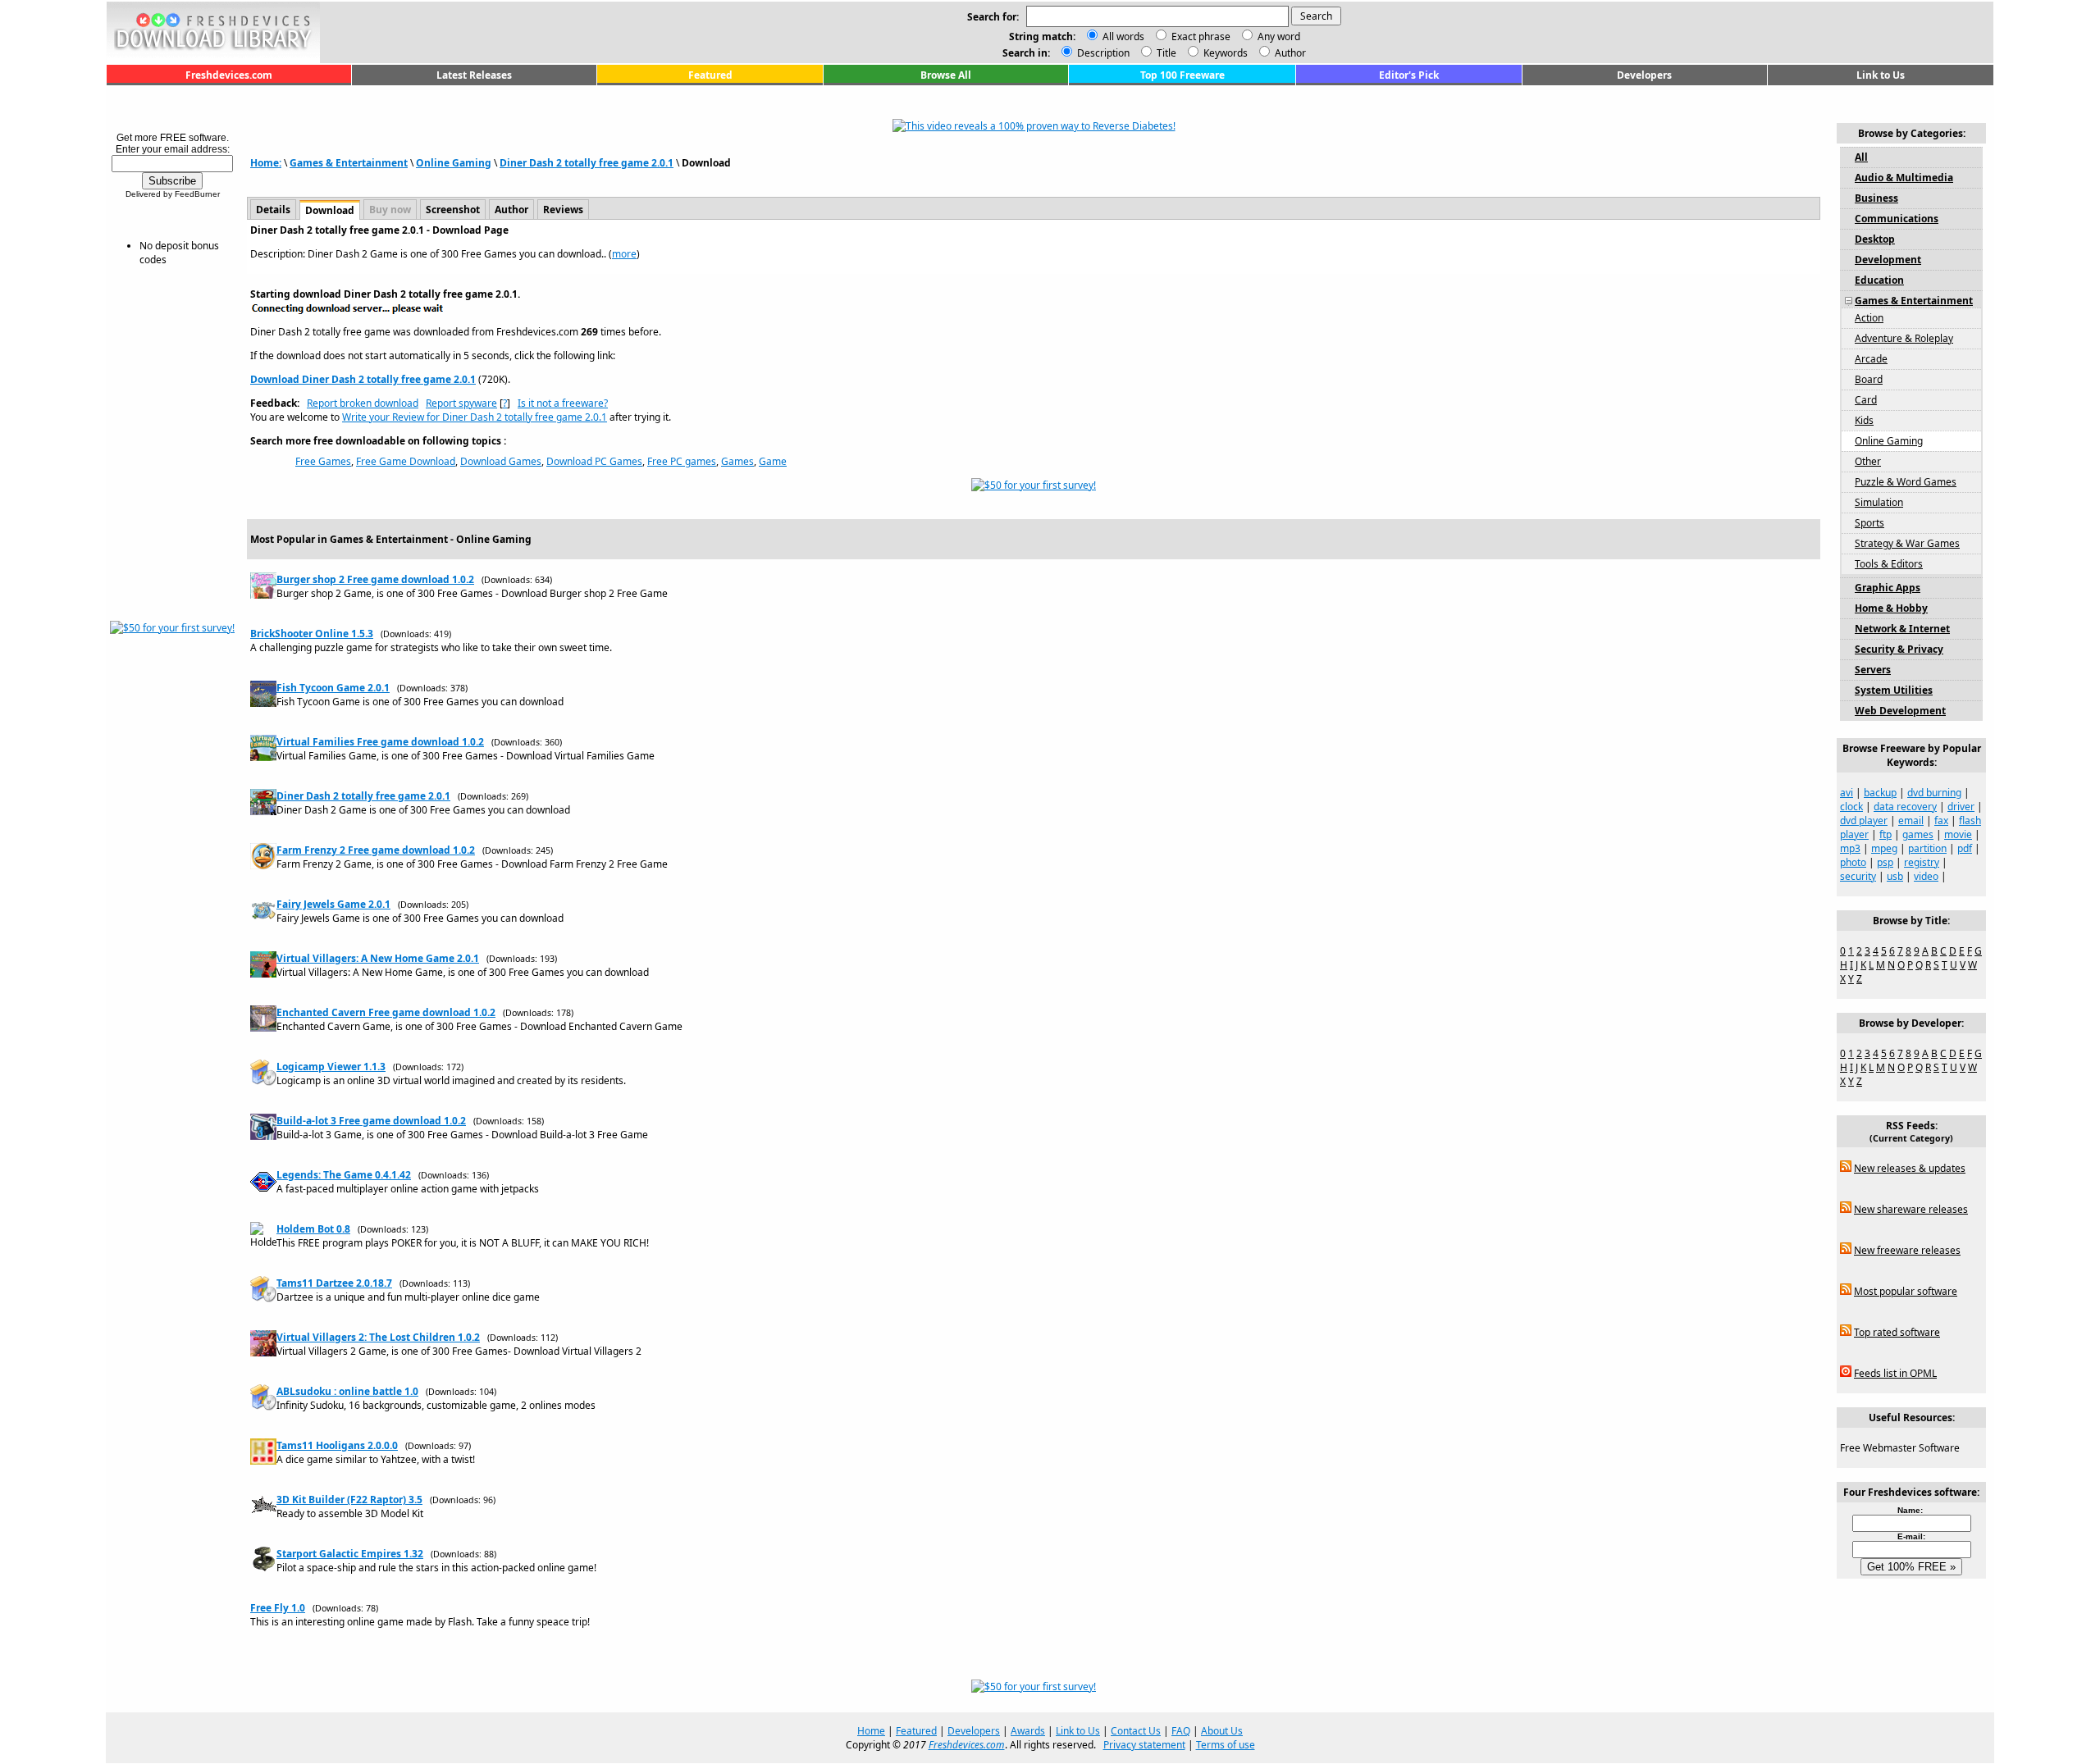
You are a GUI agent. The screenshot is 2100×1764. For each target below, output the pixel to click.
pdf (1965, 848)
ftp (1885, 834)
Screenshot (453, 210)
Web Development (1900, 711)
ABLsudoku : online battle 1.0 (347, 1391)
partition (1927, 848)
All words (1123, 36)
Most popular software (1906, 1291)
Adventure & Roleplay (1904, 338)
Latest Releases (474, 75)
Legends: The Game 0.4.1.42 (344, 1175)
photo (1853, 862)
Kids (1864, 420)
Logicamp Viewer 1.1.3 (331, 1067)
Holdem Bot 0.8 (313, 1229)
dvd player (1864, 820)
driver (1961, 807)
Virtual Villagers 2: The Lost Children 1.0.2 (378, 1337)
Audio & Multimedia (1904, 178)
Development (1888, 260)
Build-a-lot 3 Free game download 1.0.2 (371, 1121)
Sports (1869, 523)
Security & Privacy (1899, 649)
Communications (1897, 219)
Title (1165, 53)
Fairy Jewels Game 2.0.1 (333, 904)
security (1858, 876)
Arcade (1871, 359)
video (1926, 876)
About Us (1222, 1731)
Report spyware (461, 403)
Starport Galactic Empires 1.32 (350, 1554)
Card (1866, 400)
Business (1876, 198)
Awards (1028, 1731)
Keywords (1224, 53)
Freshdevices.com (229, 75)
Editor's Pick (1409, 75)
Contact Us (1136, 1731)
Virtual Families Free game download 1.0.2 (380, 742)
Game (773, 461)
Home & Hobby (1891, 608)
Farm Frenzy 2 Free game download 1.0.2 (376, 850)
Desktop (1875, 239)
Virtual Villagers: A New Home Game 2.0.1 (378, 958)
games (1918, 834)
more (624, 254)
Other (1868, 461)
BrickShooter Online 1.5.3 (312, 634)
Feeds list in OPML (1895, 1373)
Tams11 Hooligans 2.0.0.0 (337, 1445)
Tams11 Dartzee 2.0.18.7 (334, 1283)
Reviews (563, 210)
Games (737, 461)
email (1911, 820)
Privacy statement (1144, 1745)
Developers (1644, 75)
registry (1922, 862)
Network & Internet (1902, 629)
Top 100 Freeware (1182, 75)
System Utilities (1894, 690)
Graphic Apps (1888, 588)
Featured (710, 75)
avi (1847, 793)
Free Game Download (406, 461)
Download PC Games (594, 461)
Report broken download (363, 403)
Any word (1279, 36)
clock (1851, 807)
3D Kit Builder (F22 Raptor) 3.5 (349, 1500)
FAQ (1181, 1731)
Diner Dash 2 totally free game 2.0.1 (587, 163)
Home (871, 1731)
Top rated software (1897, 1332)
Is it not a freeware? (563, 403)
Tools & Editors (1889, 564)
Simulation (1879, 502)
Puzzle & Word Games (1906, 482)
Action (1869, 318)
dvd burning (1934, 793)
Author (1289, 53)
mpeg (1884, 848)
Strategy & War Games (1907, 543)
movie (1958, 834)
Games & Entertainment (349, 163)
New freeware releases (1907, 1250)
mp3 (1850, 848)
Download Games (501, 461)
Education (1879, 280)
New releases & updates (1910, 1168)
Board (1869, 379)
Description (1102, 53)
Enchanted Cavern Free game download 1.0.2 (386, 1012)
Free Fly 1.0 (278, 1608)
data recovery (1905, 807)
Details (273, 210)
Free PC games (682, 461)
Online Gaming (454, 163)
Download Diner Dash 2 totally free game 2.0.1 (363, 379)
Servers (1873, 670)
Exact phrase (1201, 36)
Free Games (323, 461)
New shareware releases (1911, 1209)
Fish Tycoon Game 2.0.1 (333, 688)
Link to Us (1881, 75)
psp (1885, 862)
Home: (266, 163)
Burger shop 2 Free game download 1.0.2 (375, 579)
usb (1895, 876)
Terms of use (1226, 1745)
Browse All (946, 75)
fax (1941, 820)
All (1861, 157)
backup (1880, 793)
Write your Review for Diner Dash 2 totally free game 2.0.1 (475, 417)
